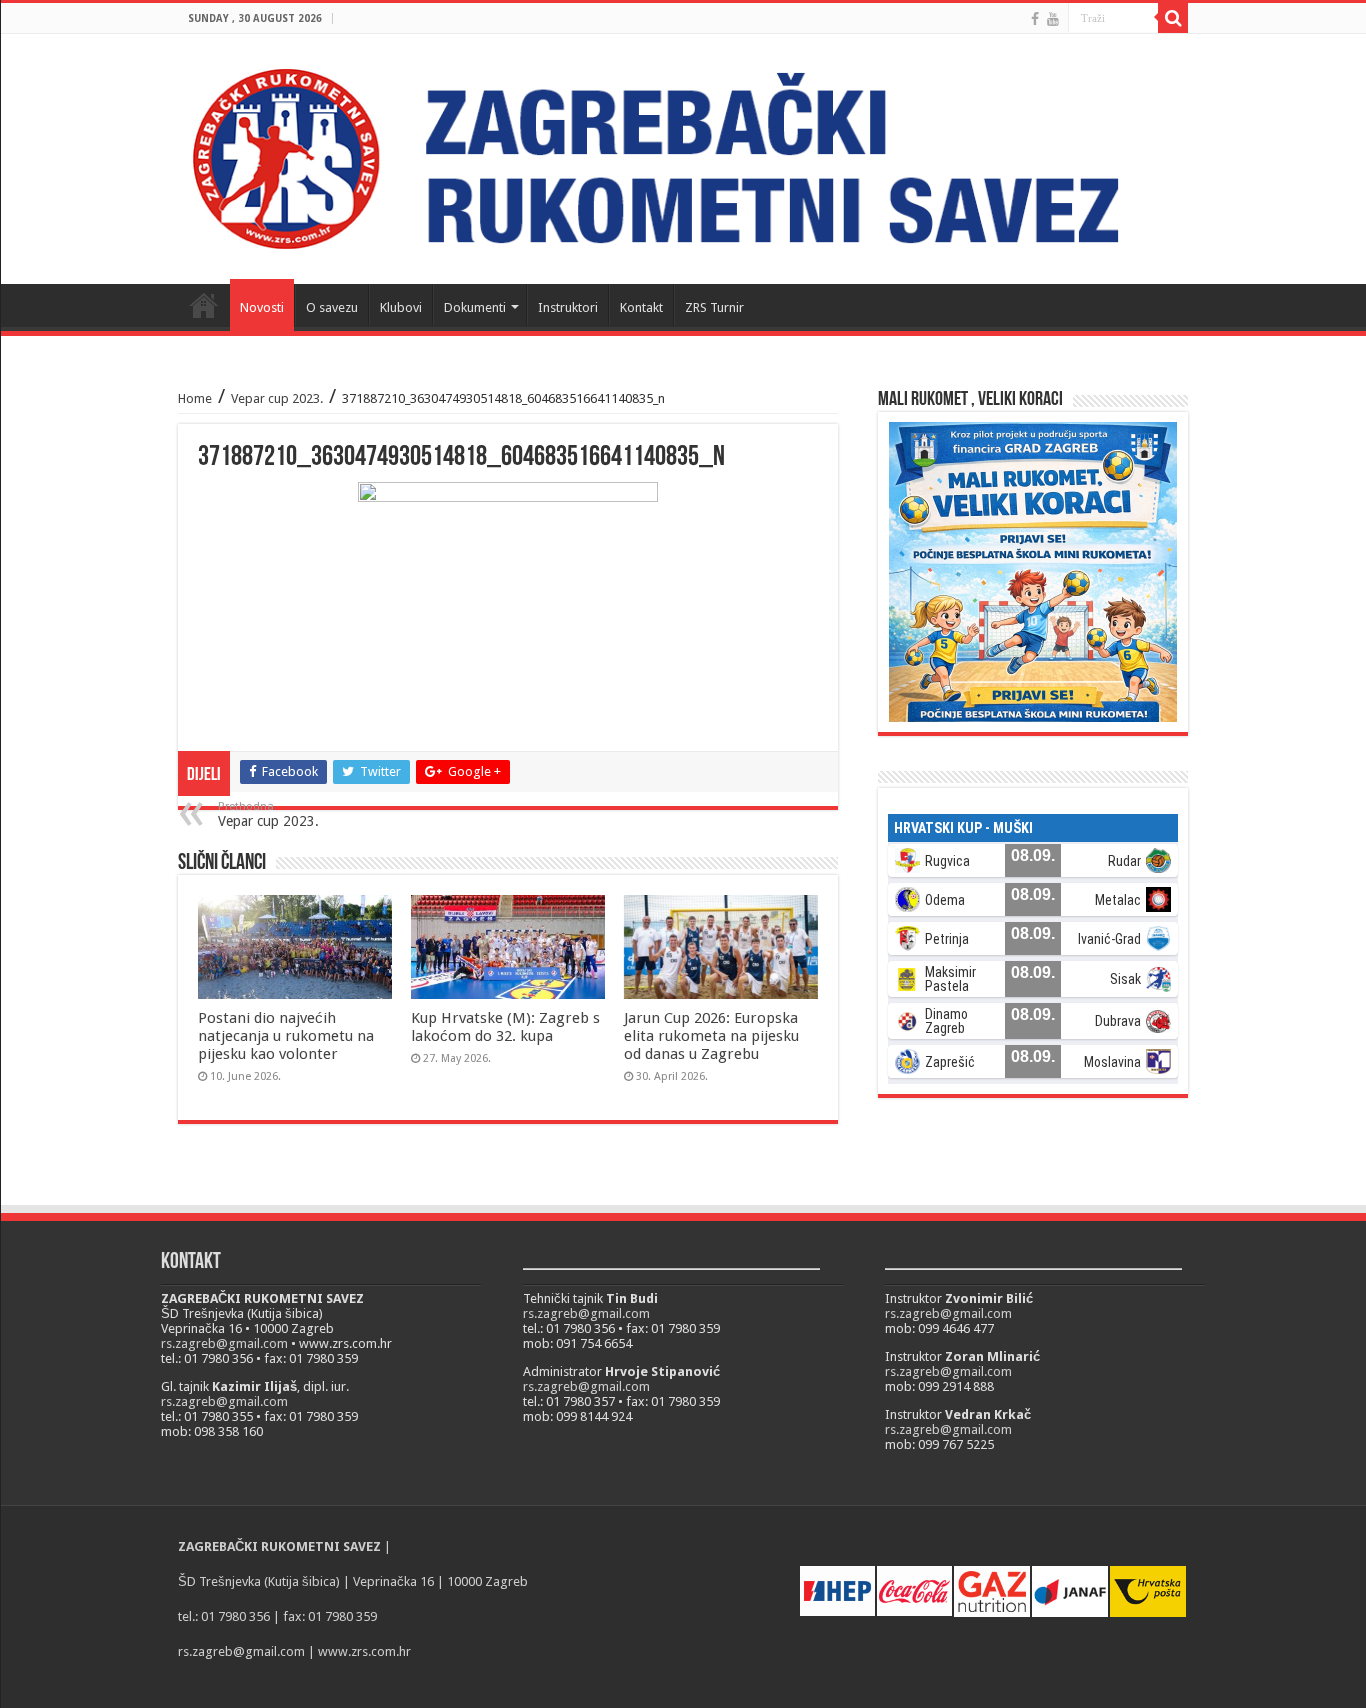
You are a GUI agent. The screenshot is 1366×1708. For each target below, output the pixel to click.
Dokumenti (475, 307)
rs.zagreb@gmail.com (224, 1343)
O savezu (332, 307)
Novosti (262, 307)
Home (195, 398)
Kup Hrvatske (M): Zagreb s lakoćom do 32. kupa (505, 1027)
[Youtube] (1053, 19)
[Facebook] (1035, 19)
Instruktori (568, 307)
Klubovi (401, 307)
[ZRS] (683, 159)
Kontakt (641, 307)
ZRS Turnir (714, 307)
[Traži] (1173, 18)
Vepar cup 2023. (277, 398)
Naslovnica (204, 305)
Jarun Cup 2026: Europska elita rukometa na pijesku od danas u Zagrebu (711, 1036)
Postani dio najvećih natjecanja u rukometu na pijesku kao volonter (286, 1036)
